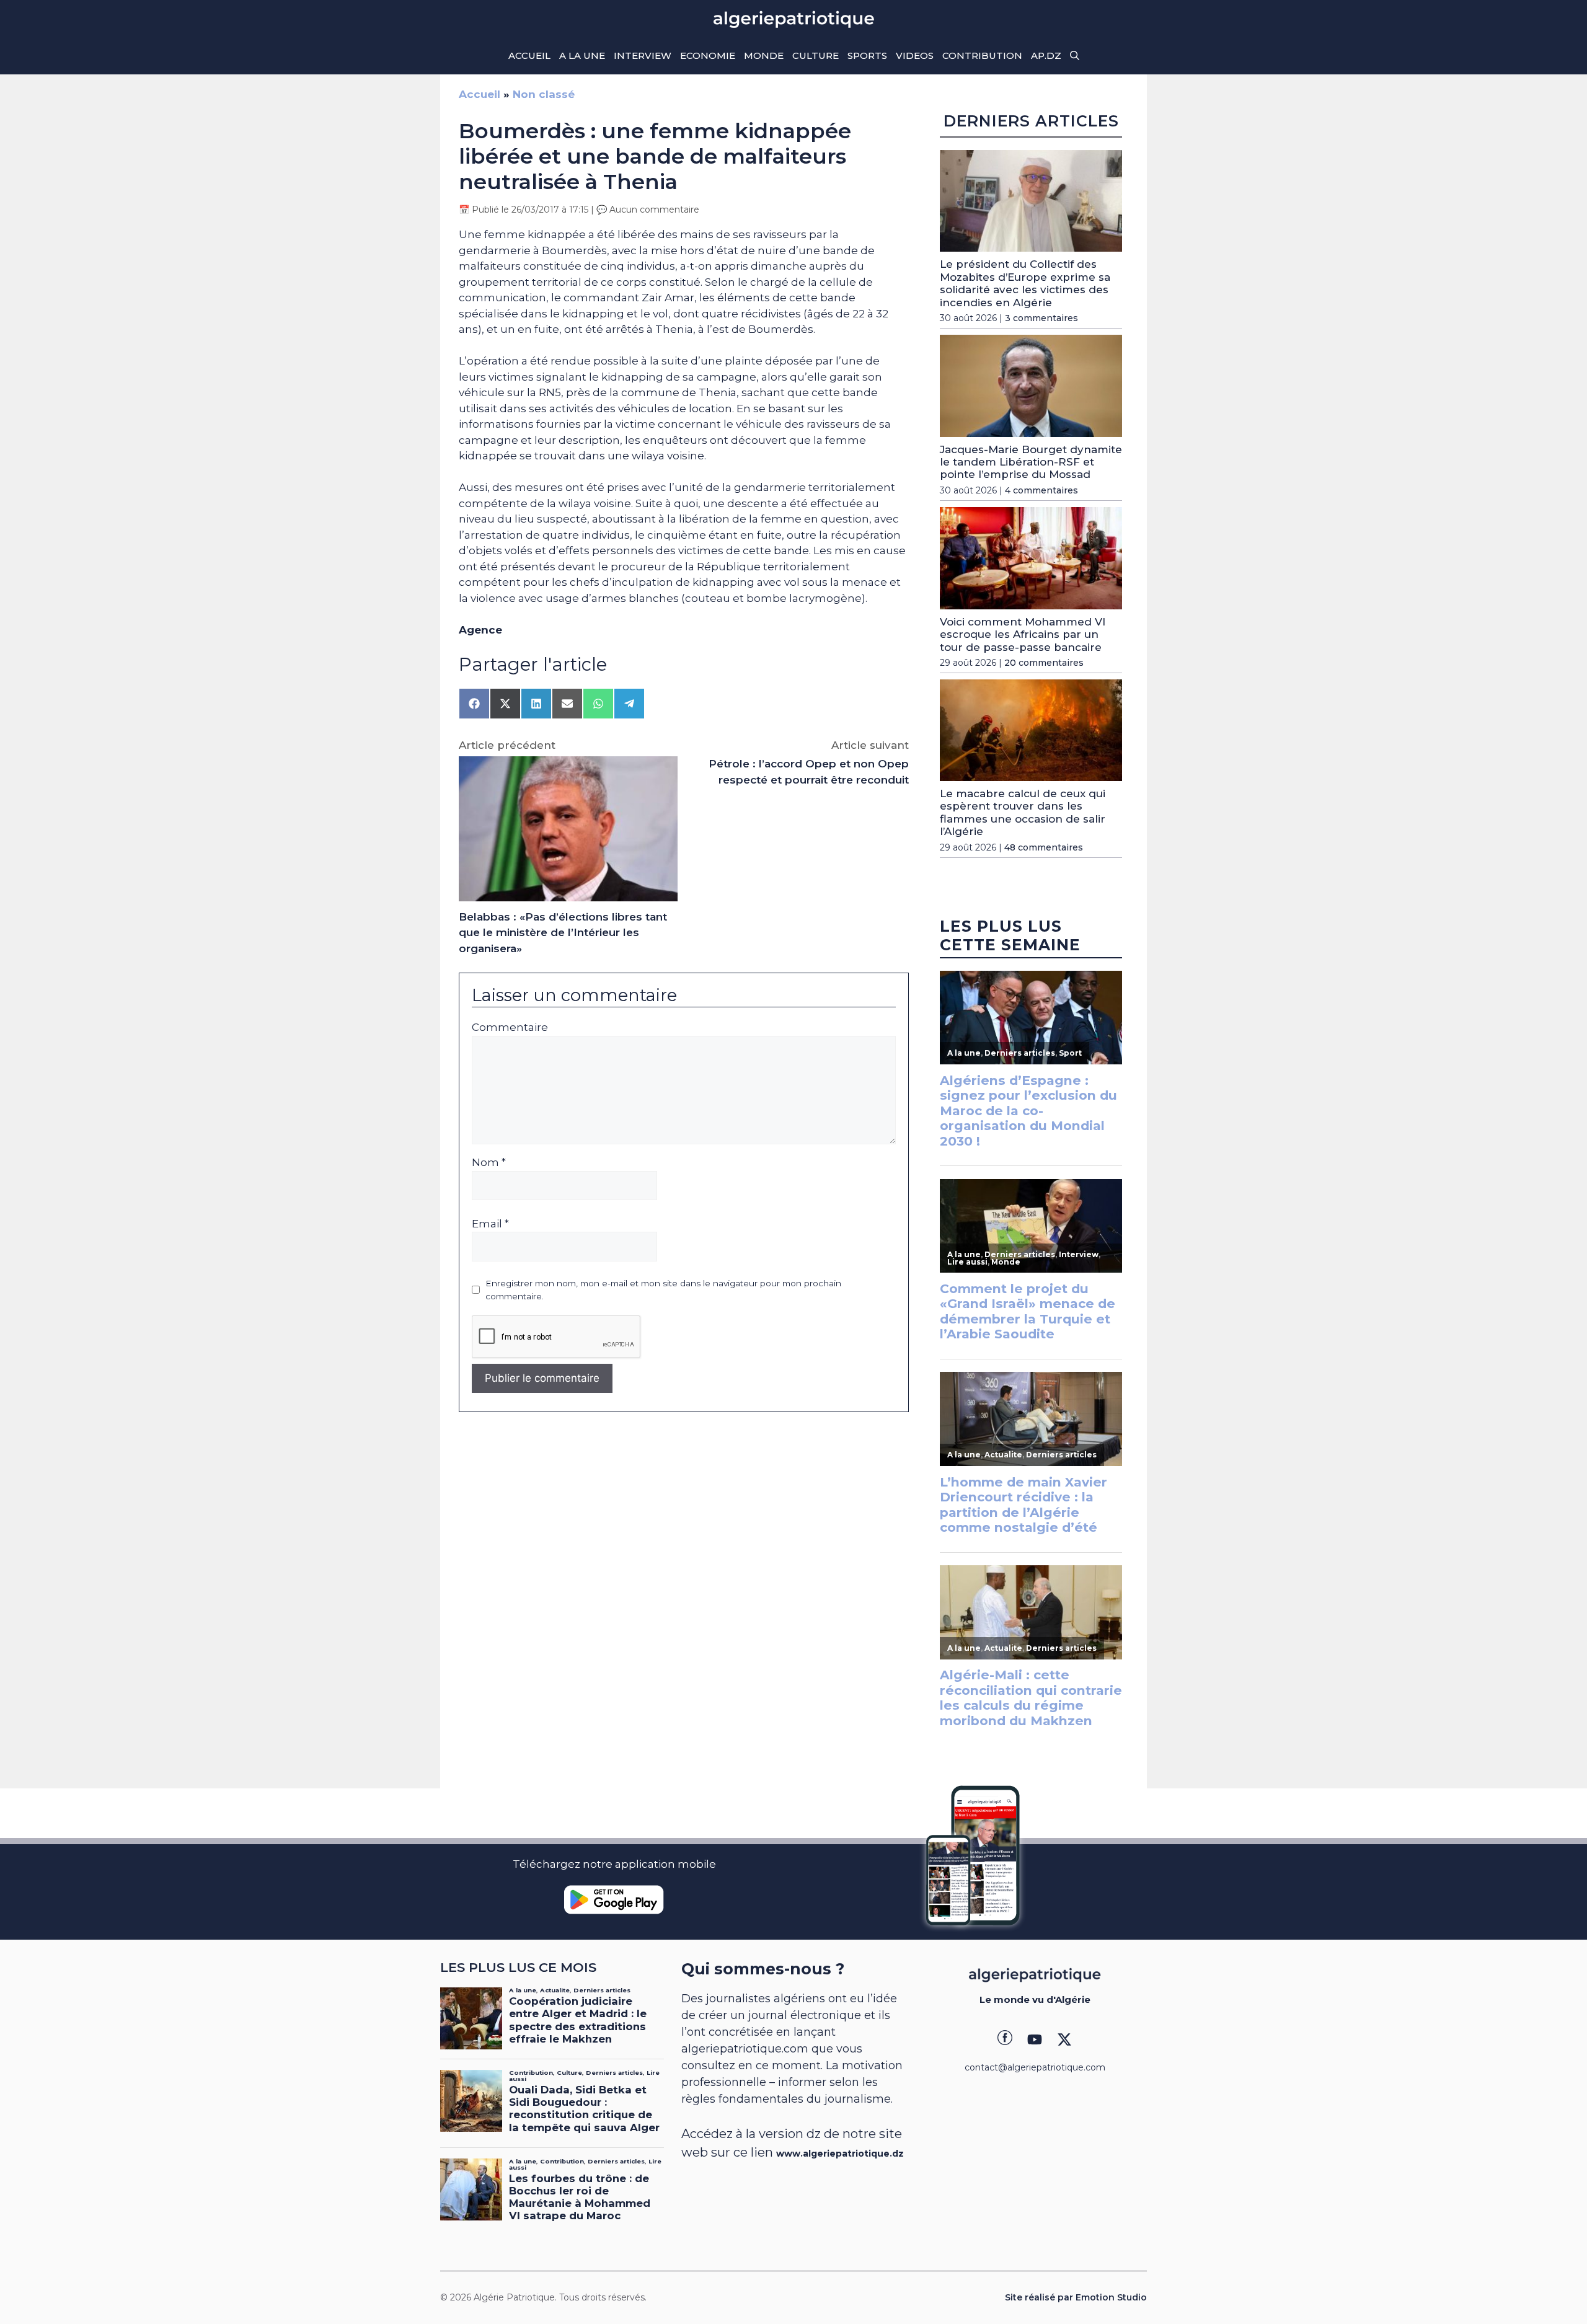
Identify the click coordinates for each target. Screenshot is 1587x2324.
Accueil (529, 55)
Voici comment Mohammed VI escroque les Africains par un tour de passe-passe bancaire (1023, 634)
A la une (582, 55)
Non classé (544, 94)
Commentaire (510, 1027)
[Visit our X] (1064, 2039)
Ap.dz (1046, 55)
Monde (764, 55)
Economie (708, 55)
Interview (643, 55)
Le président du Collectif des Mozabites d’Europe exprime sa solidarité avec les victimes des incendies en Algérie (1025, 283)
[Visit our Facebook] (1005, 2039)
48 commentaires (1044, 847)
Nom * (489, 1162)
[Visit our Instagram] (1035, 2039)
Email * (490, 1224)
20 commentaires (1044, 663)
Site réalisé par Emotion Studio (1076, 2297)
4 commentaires (1041, 490)
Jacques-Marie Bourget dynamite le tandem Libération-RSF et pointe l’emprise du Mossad (1031, 462)
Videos (915, 55)
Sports (867, 55)
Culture (816, 55)
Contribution (982, 55)
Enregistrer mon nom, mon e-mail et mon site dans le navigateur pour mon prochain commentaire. (663, 1289)
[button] (1075, 56)
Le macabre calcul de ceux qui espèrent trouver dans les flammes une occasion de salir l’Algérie (1023, 812)
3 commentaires (1041, 318)
